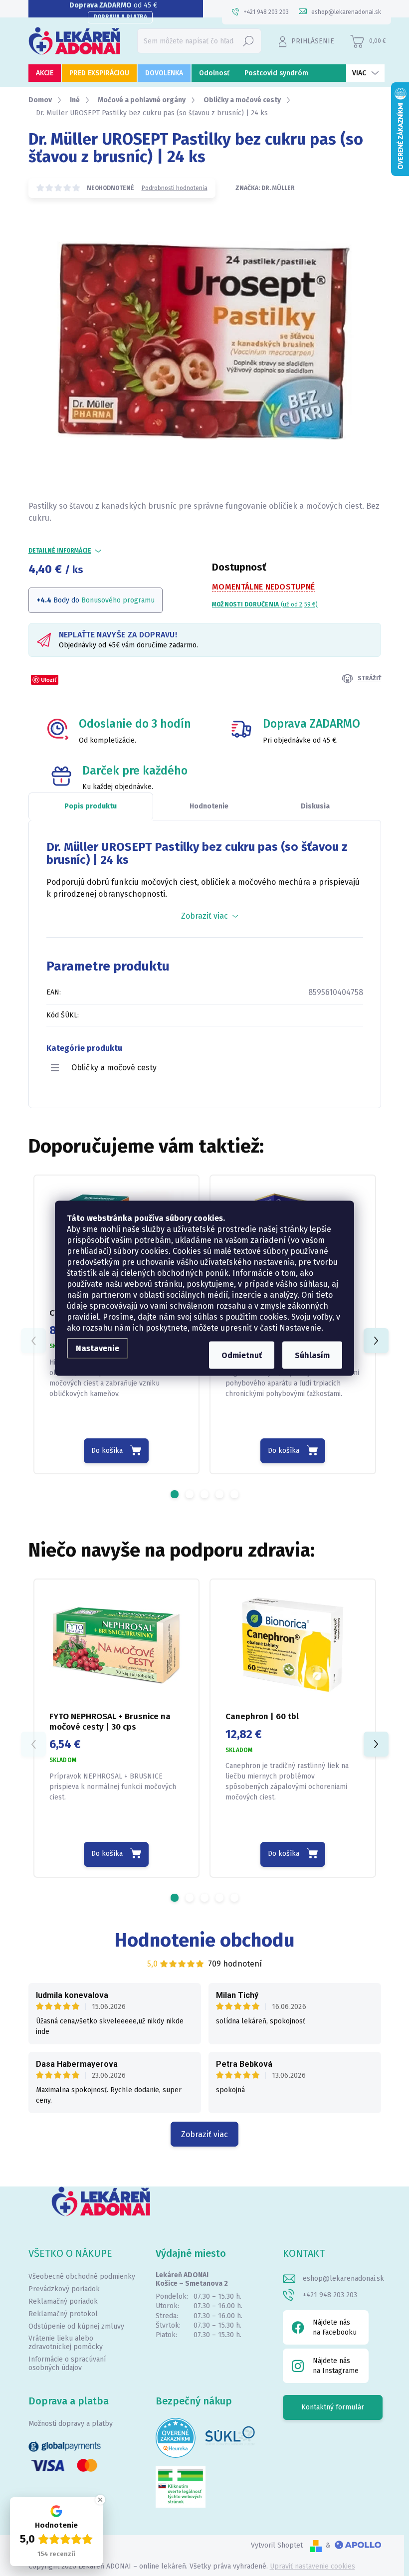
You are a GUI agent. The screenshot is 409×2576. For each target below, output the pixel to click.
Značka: (265, 188)
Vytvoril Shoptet (277, 2545)
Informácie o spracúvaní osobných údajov (67, 2364)
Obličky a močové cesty (114, 1068)
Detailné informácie (60, 551)
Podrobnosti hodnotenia (175, 188)
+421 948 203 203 (330, 2295)
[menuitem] (45, 73)
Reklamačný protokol (63, 2314)
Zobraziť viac (204, 2134)
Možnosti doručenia (265, 604)
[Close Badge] (100, 2500)
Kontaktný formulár (333, 2407)
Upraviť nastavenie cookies (312, 2566)
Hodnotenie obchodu (205, 1940)
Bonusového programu (118, 600)
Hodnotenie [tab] (209, 806)
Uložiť (49, 680)
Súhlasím (312, 1355)
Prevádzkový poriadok (64, 2289)
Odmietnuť (242, 1355)
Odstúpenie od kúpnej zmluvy (76, 2326)
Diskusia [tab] (315, 806)
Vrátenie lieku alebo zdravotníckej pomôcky (66, 2343)
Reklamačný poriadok (63, 2301)
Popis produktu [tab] (91, 806)
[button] (175, 1494)
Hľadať (248, 41)
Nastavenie (98, 1348)
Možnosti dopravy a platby (71, 2424)
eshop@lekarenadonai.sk (343, 2279)
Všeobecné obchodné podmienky (82, 2277)
